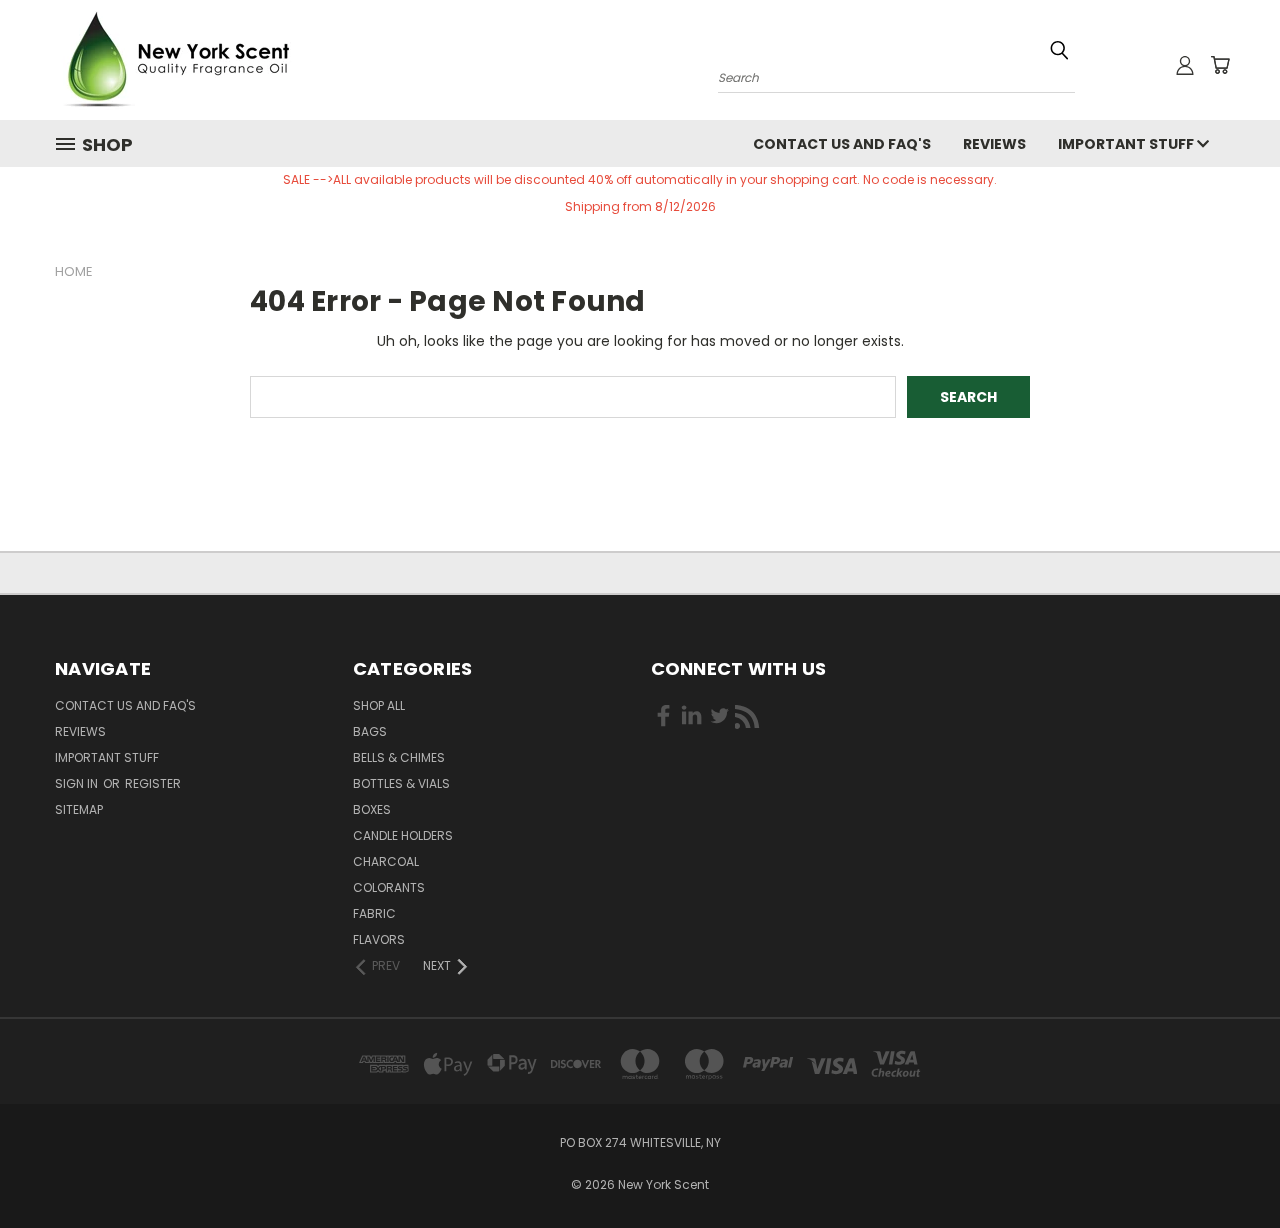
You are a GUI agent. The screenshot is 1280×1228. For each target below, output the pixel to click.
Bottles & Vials (401, 783)
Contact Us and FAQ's (842, 144)
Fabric (374, 913)
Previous (1227, 1165)
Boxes (372, 809)
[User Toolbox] (1185, 65)
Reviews (994, 144)
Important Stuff (1127, 144)
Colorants (389, 887)
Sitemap (79, 809)
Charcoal (386, 861)
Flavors (379, 939)
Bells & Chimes (399, 757)
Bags (370, 731)
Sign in (78, 783)
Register (153, 783)
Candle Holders (403, 835)
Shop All (379, 705)
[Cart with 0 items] (1220, 65)
